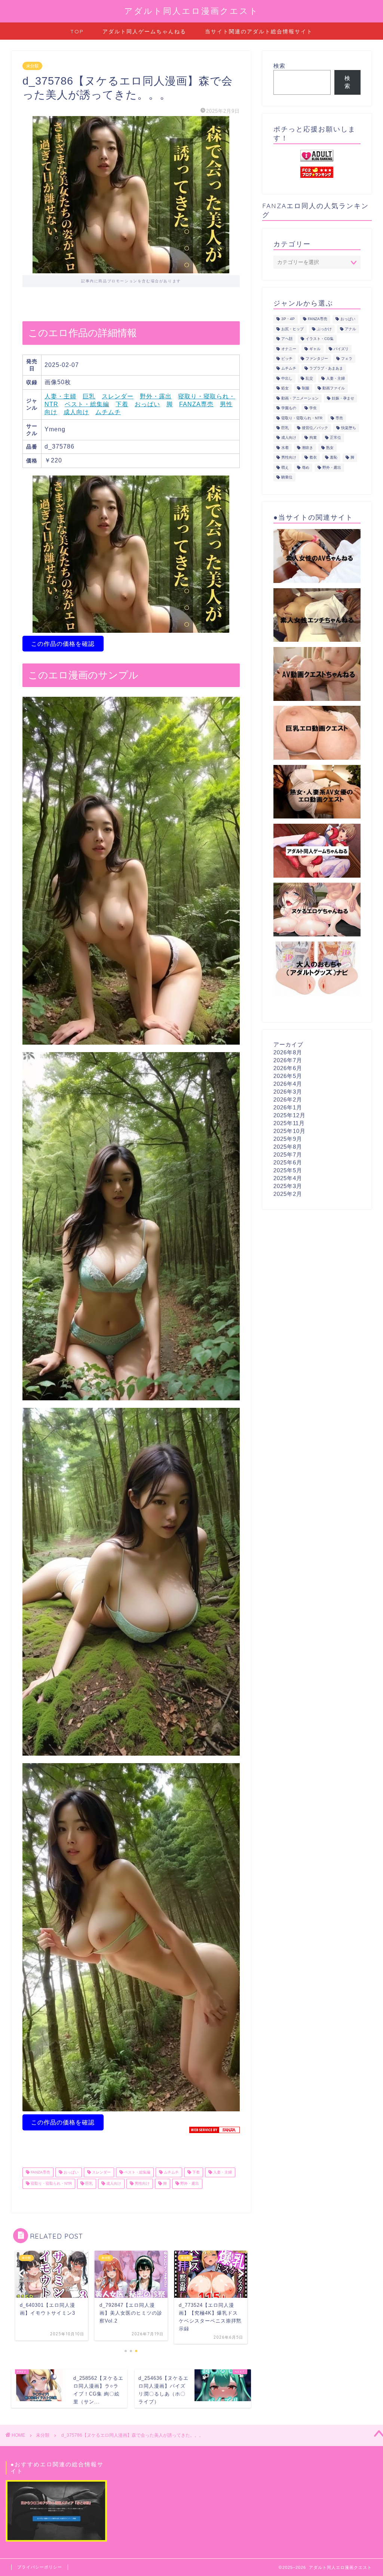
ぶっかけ (324, 329)
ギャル (315, 349)
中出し (287, 378)
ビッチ (287, 359)
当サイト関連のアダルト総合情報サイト (259, 31)
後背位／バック (315, 428)
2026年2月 (288, 1099)
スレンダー (118, 396)
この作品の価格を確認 (63, 644)
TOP (77, 31)
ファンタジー (317, 359)
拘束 (313, 438)
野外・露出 (156, 396)
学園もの (289, 408)
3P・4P (288, 319)
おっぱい (147, 404)
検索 (279, 66)
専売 (339, 418)
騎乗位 (287, 477)
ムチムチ (108, 412)
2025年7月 (288, 1155)
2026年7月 (288, 1060)
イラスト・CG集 (320, 339)
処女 (285, 388)
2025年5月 (288, 1170)
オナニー (289, 349)
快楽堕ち (349, 428)
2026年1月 (288, 1107)
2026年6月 (288, 1068)
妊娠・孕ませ (343, 398)
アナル (350, 329)
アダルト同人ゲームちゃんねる (144, 31)
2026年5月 (288, 1076)
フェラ (347, 359)
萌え (285, 467)
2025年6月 (288, 1162)
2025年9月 (288, 1139)
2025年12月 (289, 1115)
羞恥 (334, 458)
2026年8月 (288, 1052)
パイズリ (341, 349)
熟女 (330, 448)
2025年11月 (289, 1123)
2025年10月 (289, 1131)
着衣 (313, 458)
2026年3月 (288, 1092)
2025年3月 (288, 1186)
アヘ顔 (287, 339)
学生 (313, 408)
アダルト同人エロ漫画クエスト (191, 11)
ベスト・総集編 (87, 404)
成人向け (76, 412)
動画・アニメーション (300, 398)
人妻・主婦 (60, 396)
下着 (122, 404)
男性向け (142, 2184)
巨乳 (89, 396)
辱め (306, 467)
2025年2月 (288, 1194)
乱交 (309, 378)
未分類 (32, 66)
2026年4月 (288, 1084)
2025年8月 (288, 1147)
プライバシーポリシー (40, 2567)
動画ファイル (334, 388)
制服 (306, 388)
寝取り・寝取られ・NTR (51, 2184)
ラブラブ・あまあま (326, 369)
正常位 (335, 438)
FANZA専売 (196, 404)
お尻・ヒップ (292, 329)
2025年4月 (288, 1178)
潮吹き (307, 448)
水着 (285, 448)
